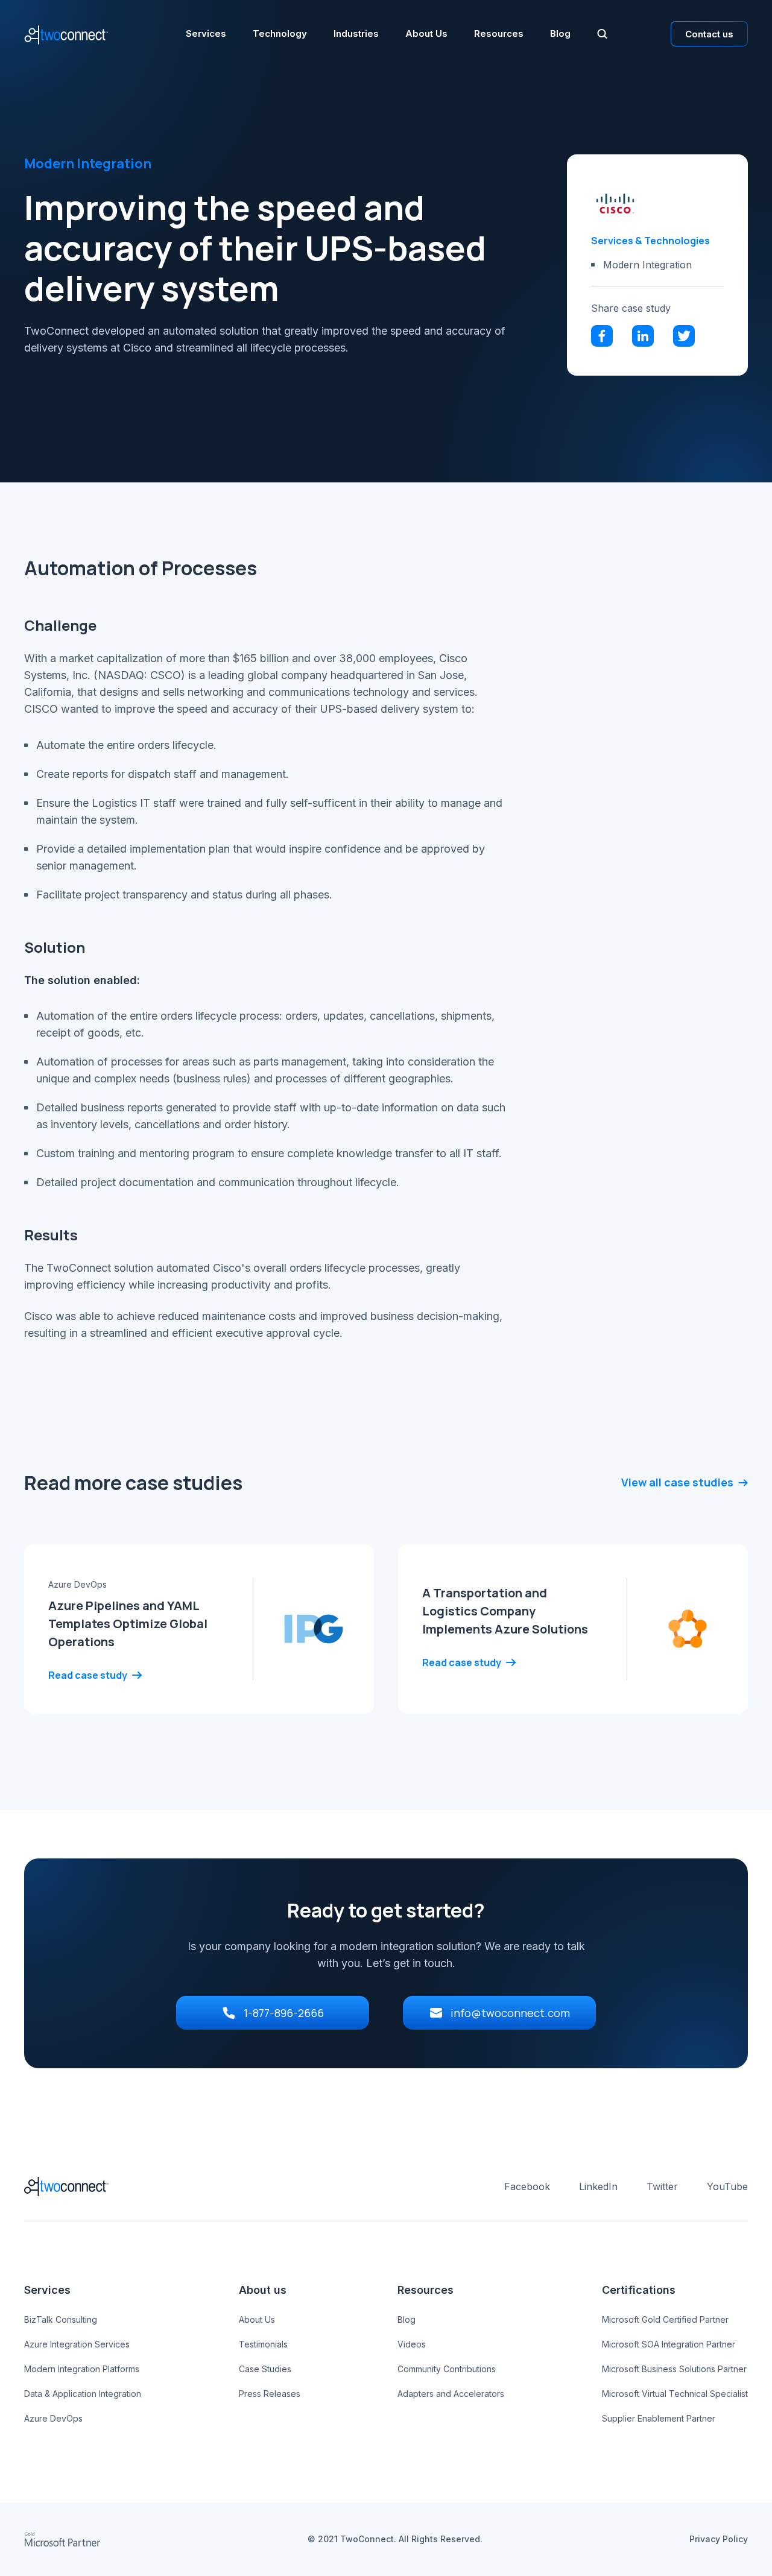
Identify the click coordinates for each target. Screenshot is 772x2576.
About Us (426, 34)
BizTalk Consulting (61, 2319)
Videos (412, 2344)
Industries (356, 34)
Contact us (709, 34)
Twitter (662, 2186)
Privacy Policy (719, 2539)
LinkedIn (598, 2186)
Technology (280, 34)
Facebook (527, 2186)
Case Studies (265, 2369)
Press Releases (270, 2394)
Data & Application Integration (83, 2394)
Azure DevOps (53, 2418)
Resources (499, 34)
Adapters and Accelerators (451, 2394)
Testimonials (263, 2344)
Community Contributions (447, 2369)
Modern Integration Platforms (82, 2369)
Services (206, 34)
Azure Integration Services (77, 2344)
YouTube (727, 2186)
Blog (560, 34)
